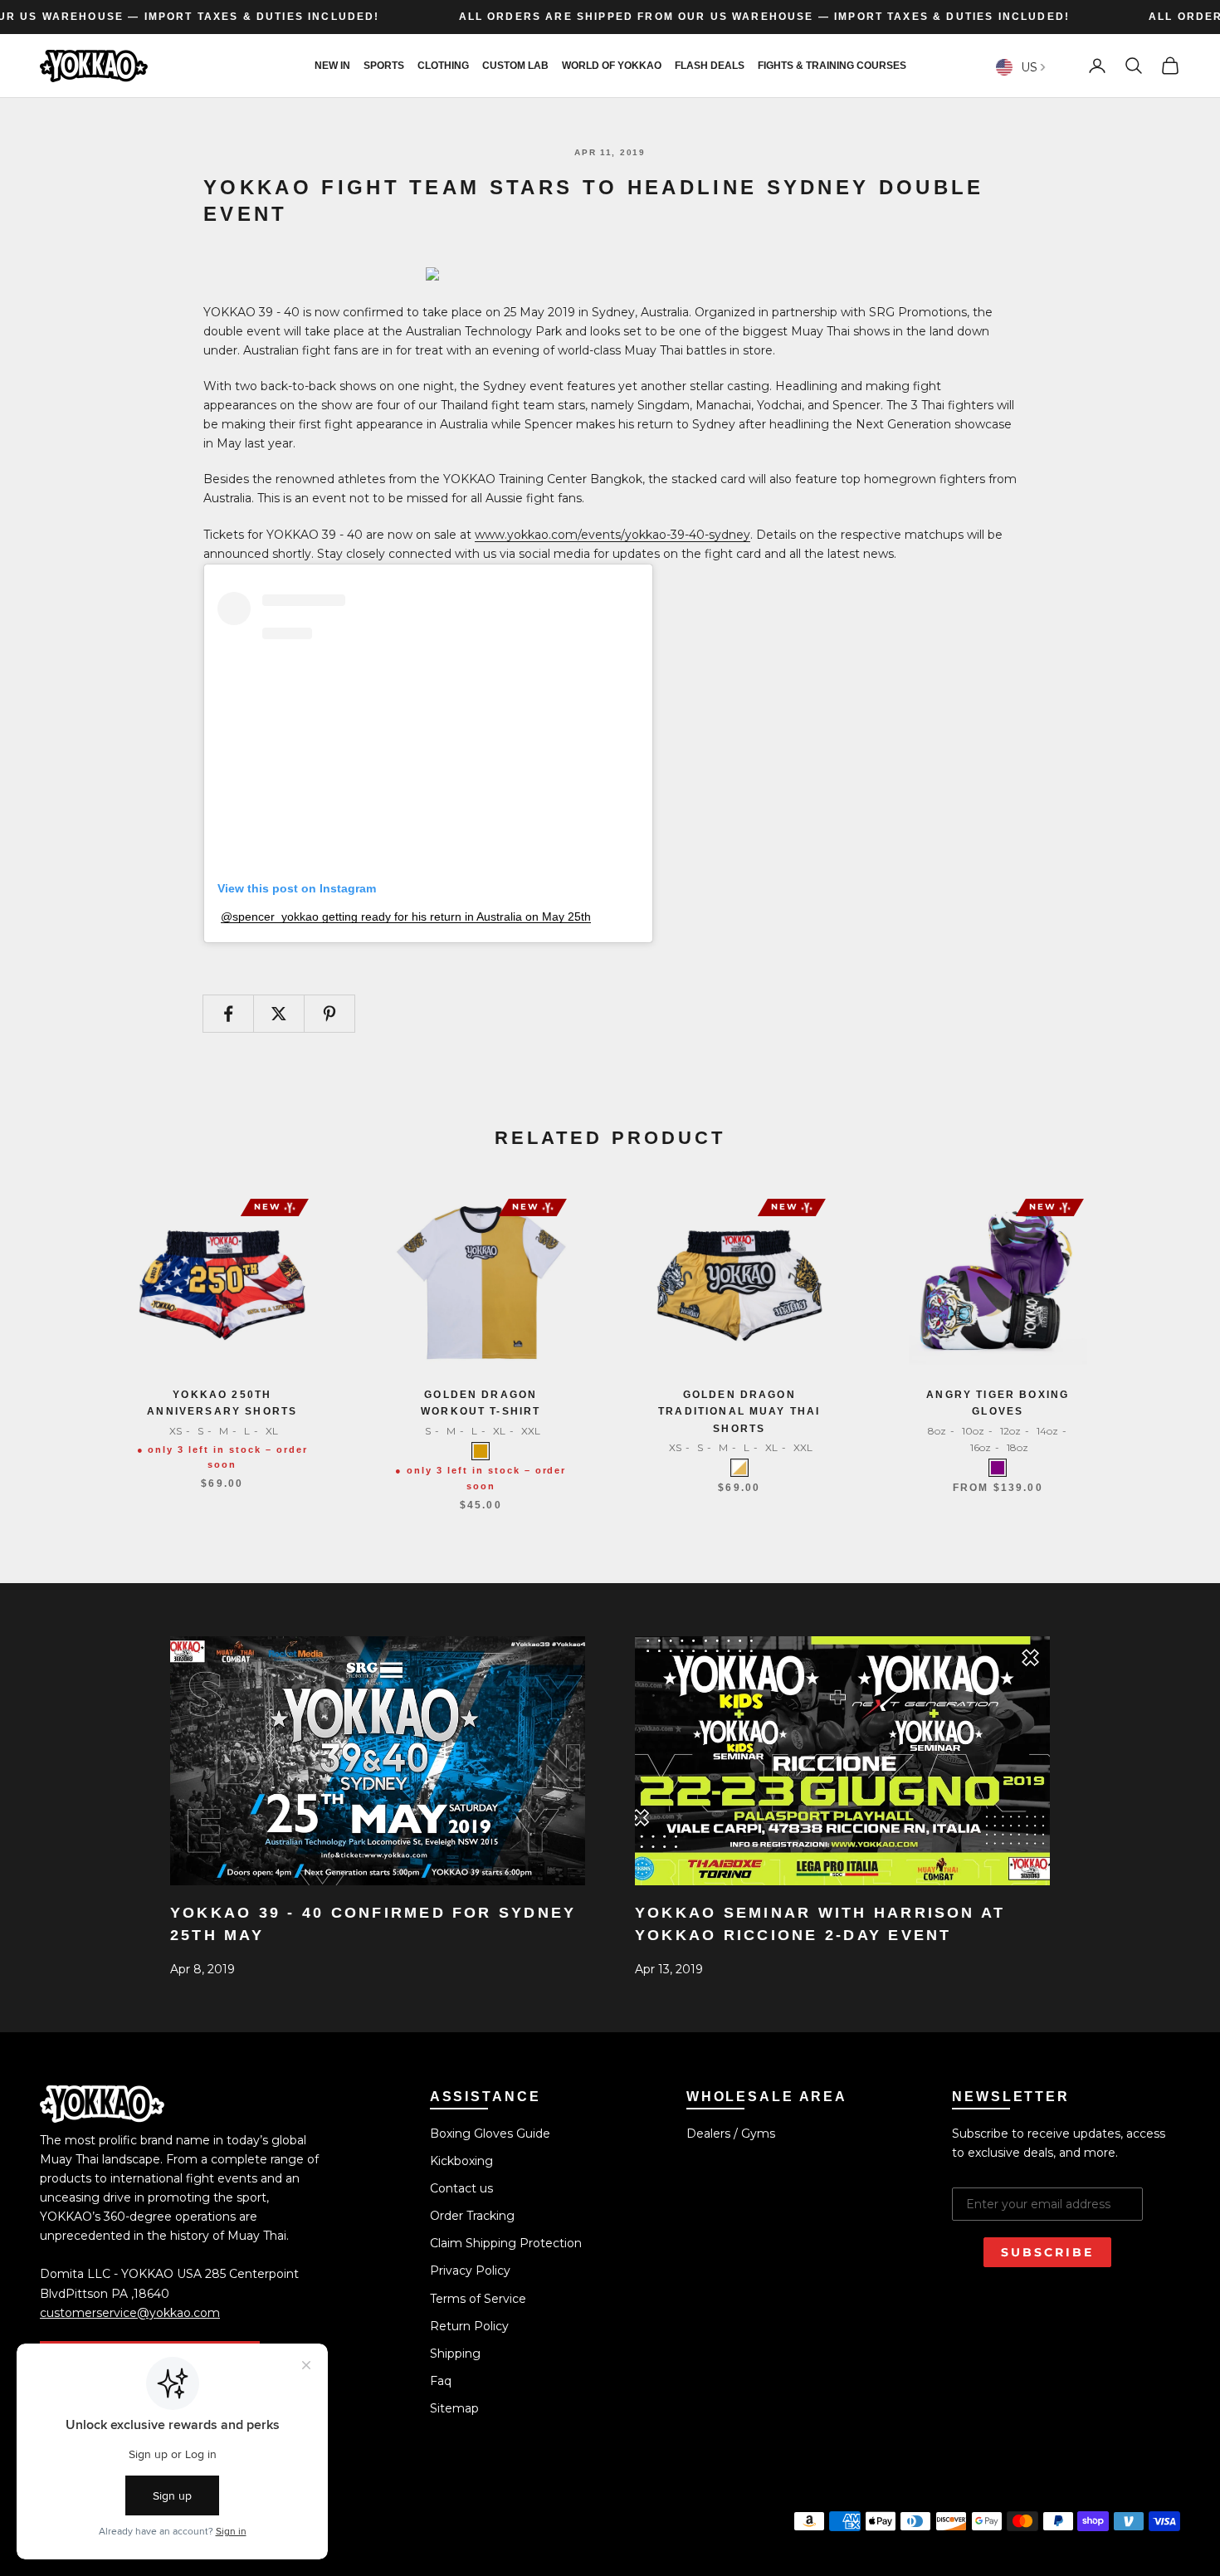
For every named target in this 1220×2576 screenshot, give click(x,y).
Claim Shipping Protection (506, 2243)
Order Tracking (472, 2216)
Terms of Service (478, 2299)
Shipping (455, 2354)
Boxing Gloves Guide (490, 2134)
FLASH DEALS (710, 66)
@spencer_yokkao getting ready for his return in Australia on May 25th (406, 917)
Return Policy (469, 2326)
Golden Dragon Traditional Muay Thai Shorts (739, 1412)
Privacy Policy (470, 2270)
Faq (441, 2381)
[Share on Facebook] (228, 1014)
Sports (384, 66)
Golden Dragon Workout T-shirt (481, 1403)
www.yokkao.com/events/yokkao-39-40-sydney (612, 535)
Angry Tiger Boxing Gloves (998, 1403)
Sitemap (454, 2408)
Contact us (461, 2188)
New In (332, 66)
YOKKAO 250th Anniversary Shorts (222, 1403)
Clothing (443, 66)
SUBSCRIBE (1047, 2252)
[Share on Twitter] (279, 1014)
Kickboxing (461, 2161)
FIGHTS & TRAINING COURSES (832, 66)
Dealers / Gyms (731, 2134)
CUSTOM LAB (515, 66)
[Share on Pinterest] (329, 1014)
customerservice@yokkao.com (130, 2313)
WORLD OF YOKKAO (612, 66)
